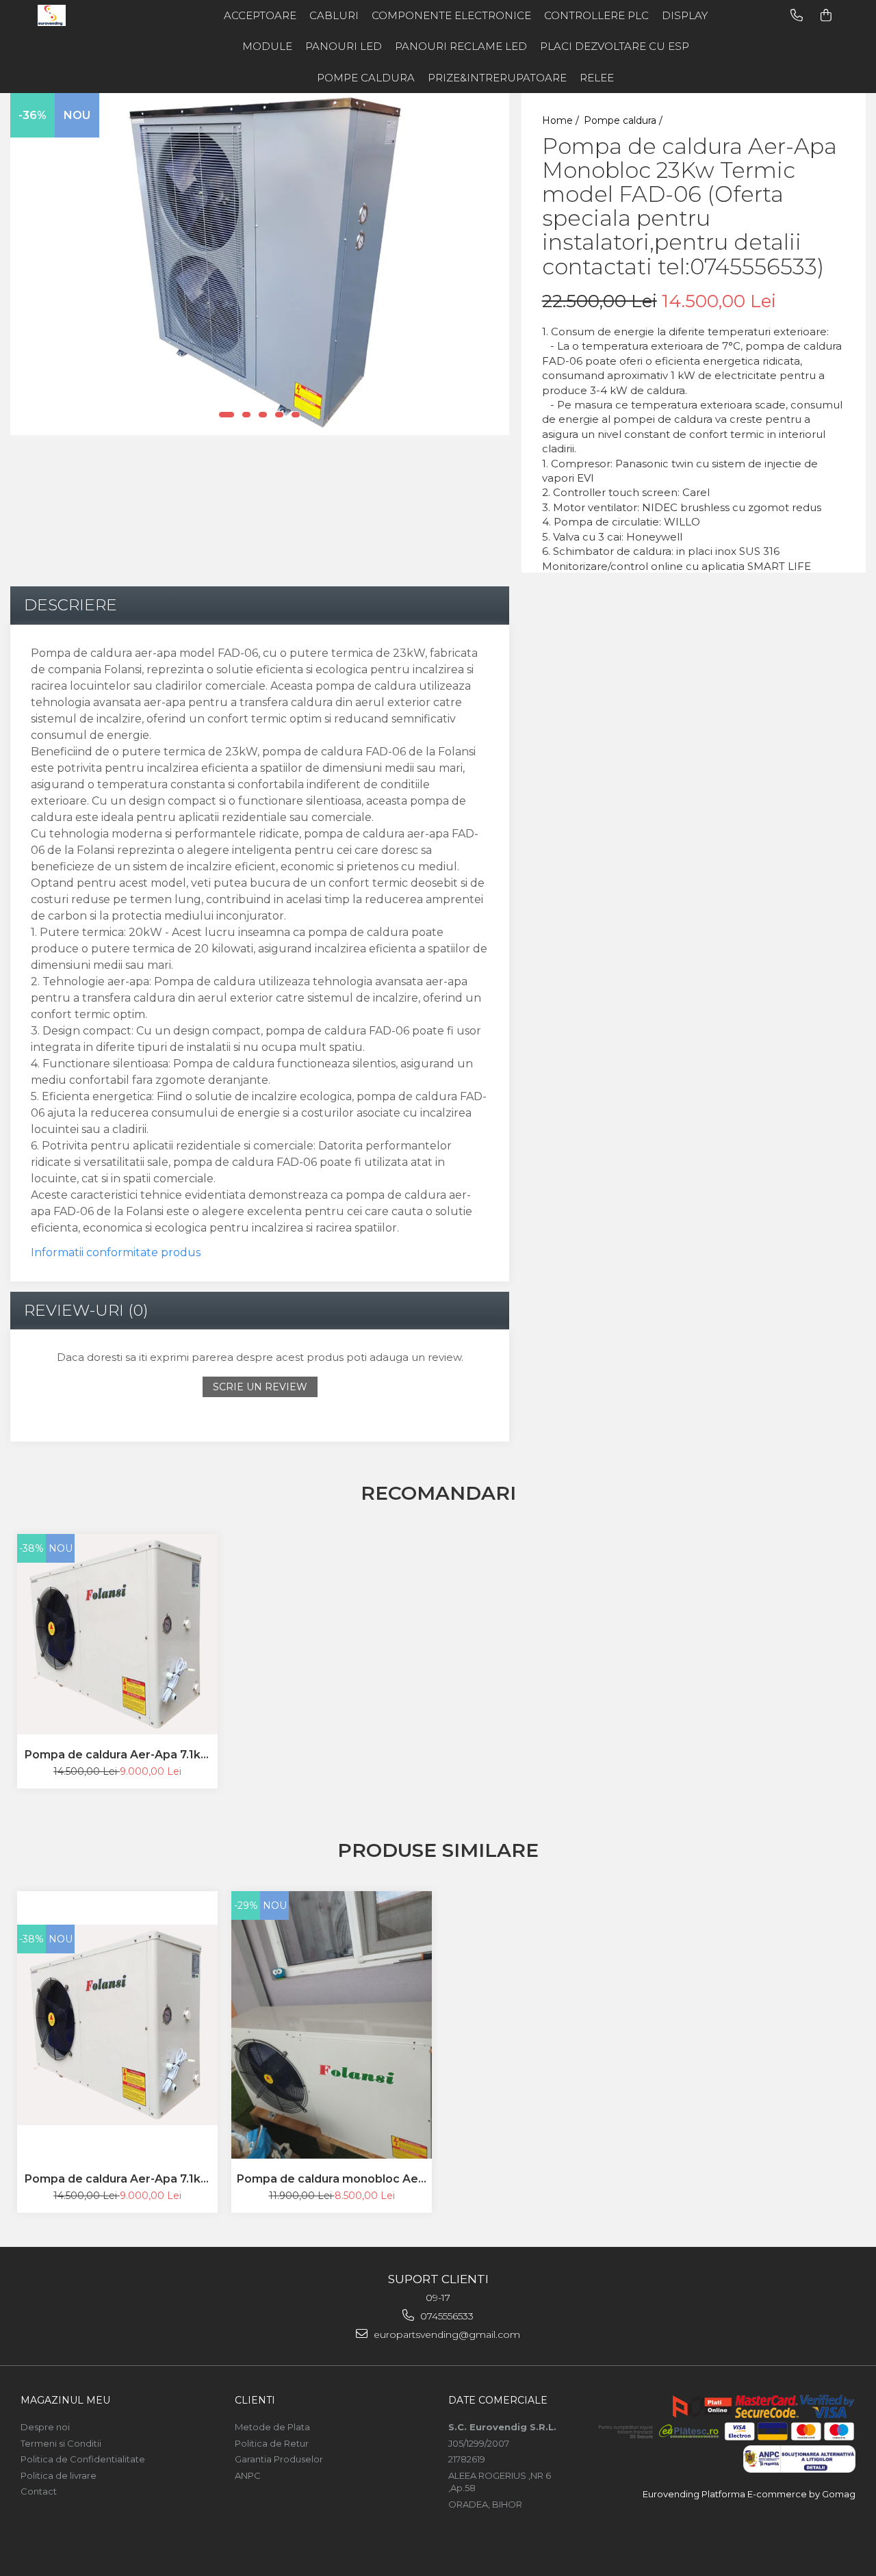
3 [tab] (263, 415)
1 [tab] (227, 415)
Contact (39, 2491)
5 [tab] (296, 415)
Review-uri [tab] (86, 1310)
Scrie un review (260, 1387)
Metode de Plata (272, 2427)
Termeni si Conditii (61, 2443)
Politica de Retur (272, 2443)
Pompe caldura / (624, 120)
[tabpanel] (260, 264)
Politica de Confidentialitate (83, 2459)
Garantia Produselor (279, 2459)
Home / (562, 120)
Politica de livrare (59, 2475)
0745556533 (446, 2316)
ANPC (248, 2475)
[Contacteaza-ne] (797, 15)
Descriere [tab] (70, 605)
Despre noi (45, 2427)
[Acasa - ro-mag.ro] (92, 15)
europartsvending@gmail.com (446, 2334)
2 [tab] (246, 415)
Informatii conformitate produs (116, 1252)
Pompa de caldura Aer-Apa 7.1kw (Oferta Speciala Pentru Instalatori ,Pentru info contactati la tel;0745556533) (118, 1755)
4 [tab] (279, 415)
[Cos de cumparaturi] (826, 15)
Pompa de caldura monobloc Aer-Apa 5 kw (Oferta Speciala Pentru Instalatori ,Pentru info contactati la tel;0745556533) (332, 2179)
